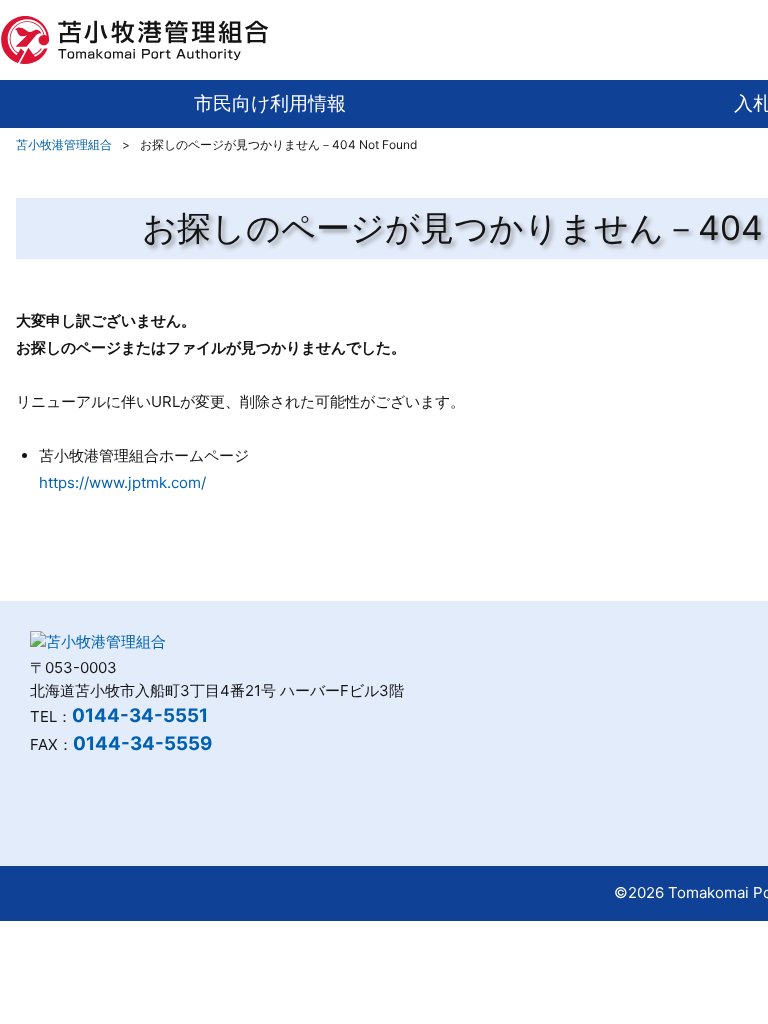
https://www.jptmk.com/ (122, 482)
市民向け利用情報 (270, 103)
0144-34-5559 (142, 743)
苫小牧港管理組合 (64, 144)
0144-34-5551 (140, 715)
